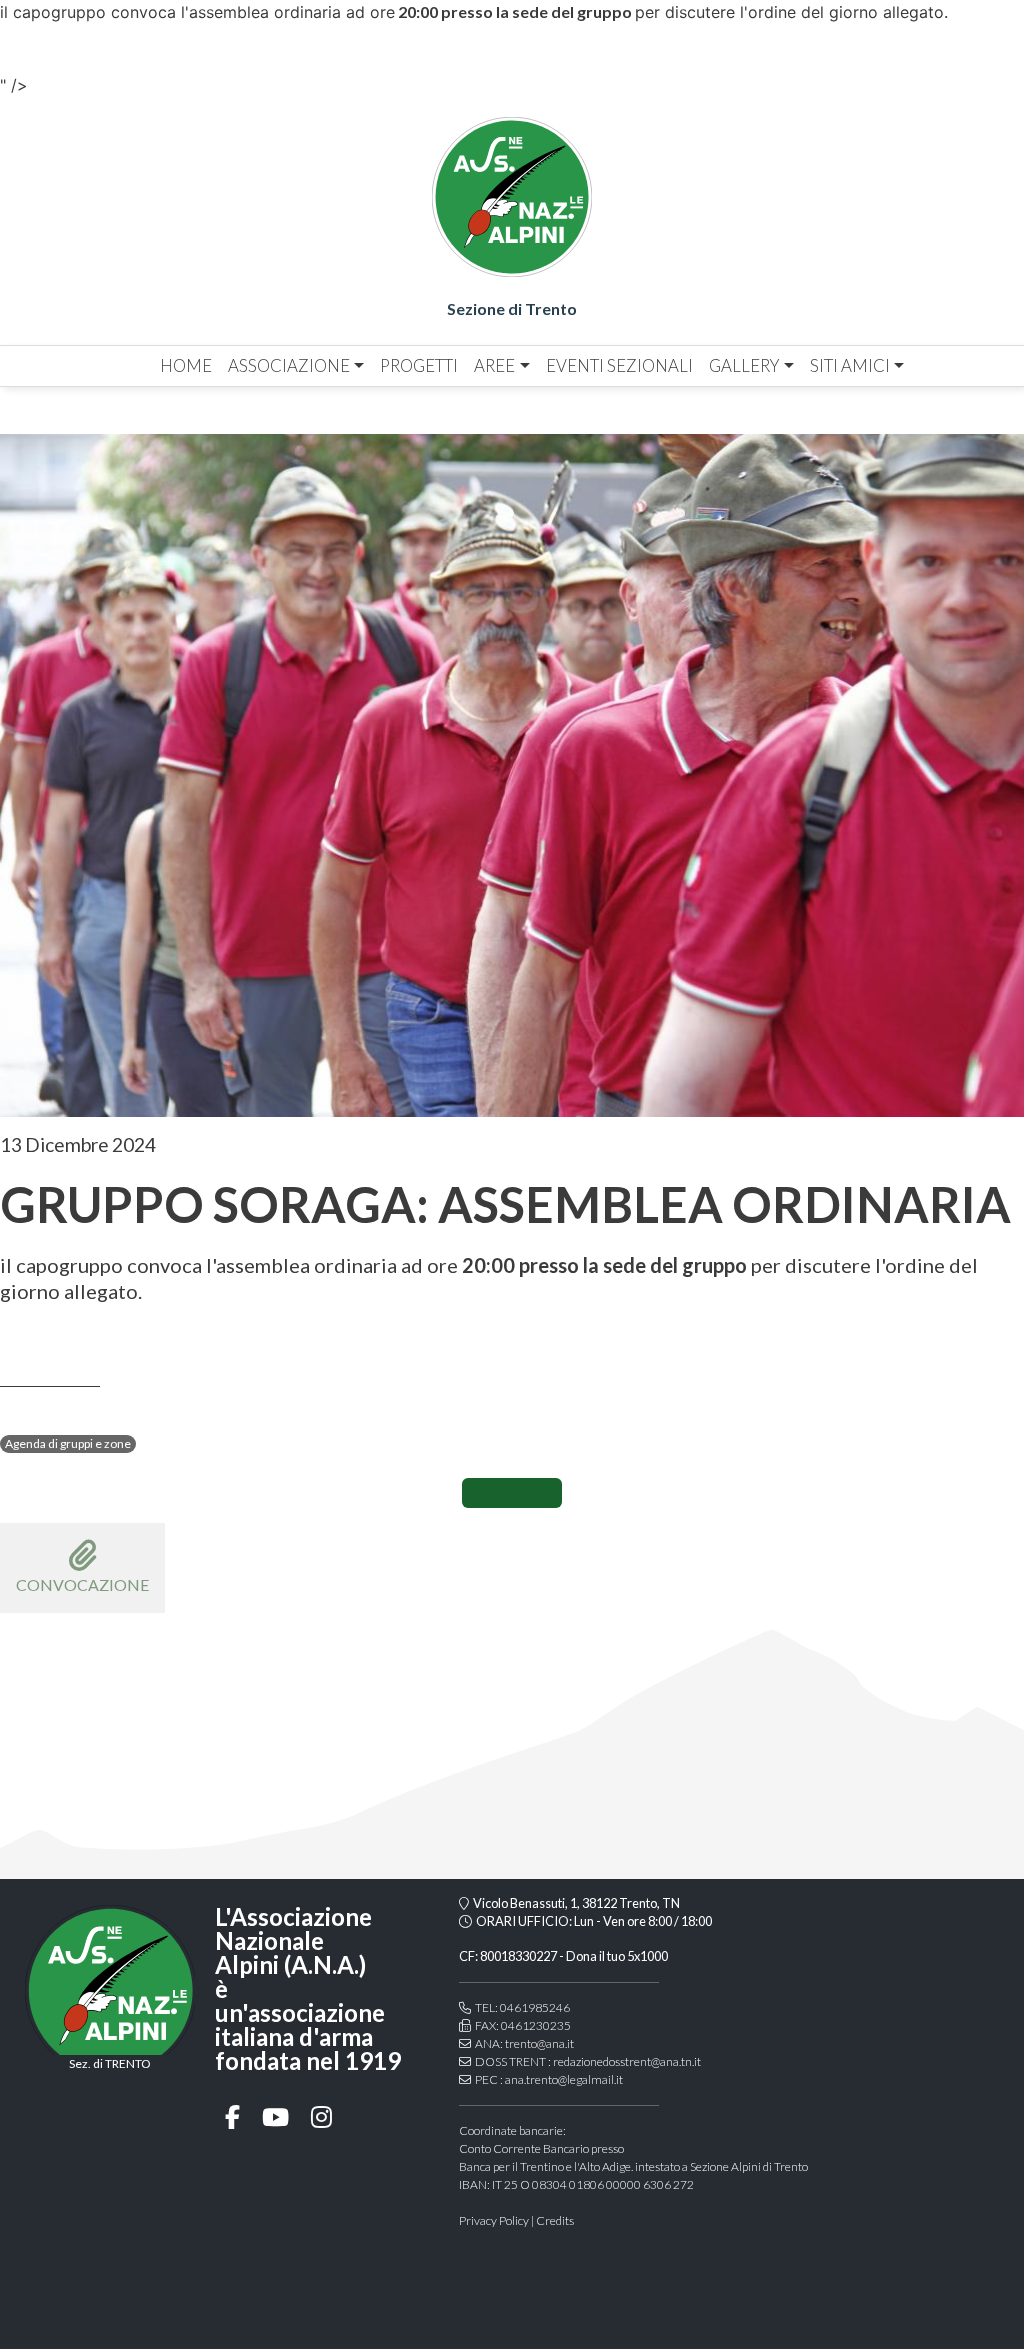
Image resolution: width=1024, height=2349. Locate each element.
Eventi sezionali (619, 365)
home (186, 365)
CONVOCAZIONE (82, 1584)
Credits (555, 2220)
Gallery (744, 365)
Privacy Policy (494, 2220)
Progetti (419, 365)
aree (494, 365)
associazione (289, 365)
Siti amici (850, 365)
